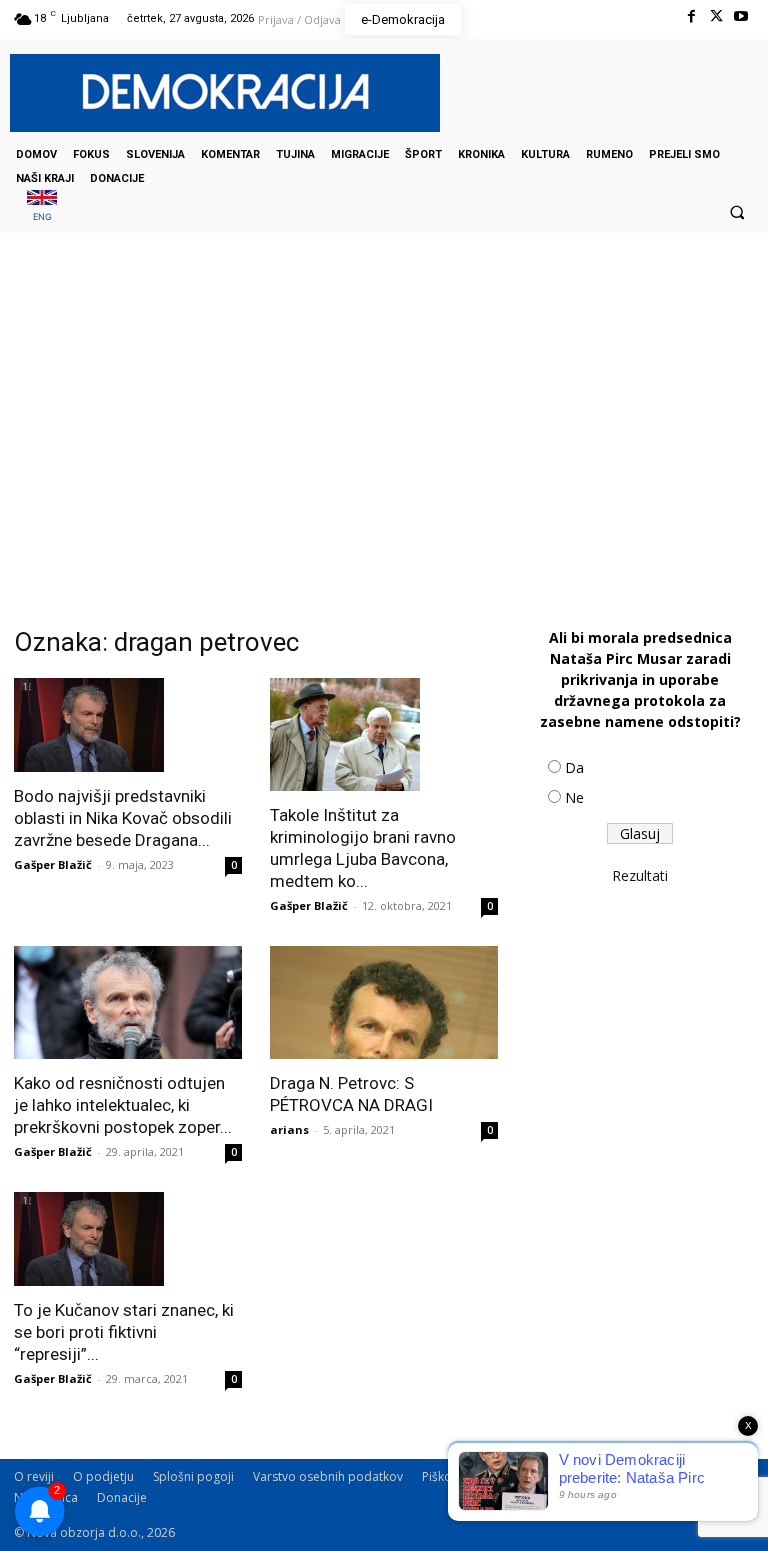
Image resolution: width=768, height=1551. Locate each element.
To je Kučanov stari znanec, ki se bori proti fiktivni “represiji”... (124, 1332)
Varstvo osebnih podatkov (328, 1476)
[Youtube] (741, 16)
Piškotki (443, 1476)
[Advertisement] (384, 433)
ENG (42, 216)
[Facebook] (690, 16)
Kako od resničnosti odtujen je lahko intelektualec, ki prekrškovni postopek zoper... (123, 1105)
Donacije (122, 1497)
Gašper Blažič (53, 864)
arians (289, 1129)
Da (574, 767)
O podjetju (103, 1476)
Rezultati (640, 875)
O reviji (34, 1476)
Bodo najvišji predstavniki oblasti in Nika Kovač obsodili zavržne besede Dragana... (123, 818)
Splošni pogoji (193, 1476)
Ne (574, 797)
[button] (737, 212)
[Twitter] (716, 16)
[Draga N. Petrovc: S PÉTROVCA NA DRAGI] (384, 1002)
